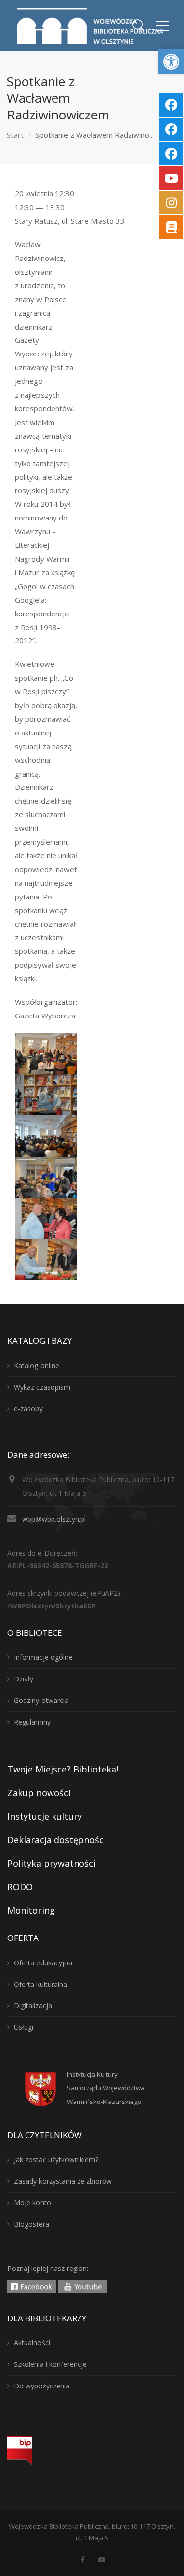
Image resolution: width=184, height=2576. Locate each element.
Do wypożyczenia (42, 2386)
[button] (171, 62)
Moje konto (32, 2203)
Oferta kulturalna (40, 1984)
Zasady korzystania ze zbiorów (63, 2181)
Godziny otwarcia (41, 1700)
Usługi (24, 2027)
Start (15, 135)
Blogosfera (31, 2224)
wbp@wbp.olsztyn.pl (54, 1519)
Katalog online (37, 1365)
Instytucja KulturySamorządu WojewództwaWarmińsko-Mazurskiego (106, 2088)
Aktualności (32, 2343)
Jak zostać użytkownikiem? (56, 2160)
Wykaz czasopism (42, 1387)
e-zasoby (28, 1408)
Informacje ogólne (43, 1657)
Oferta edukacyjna (43, 1963)
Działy (24, 1679)
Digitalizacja (33, 2005)
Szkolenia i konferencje (50, 2364)
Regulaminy (32, 1722)
